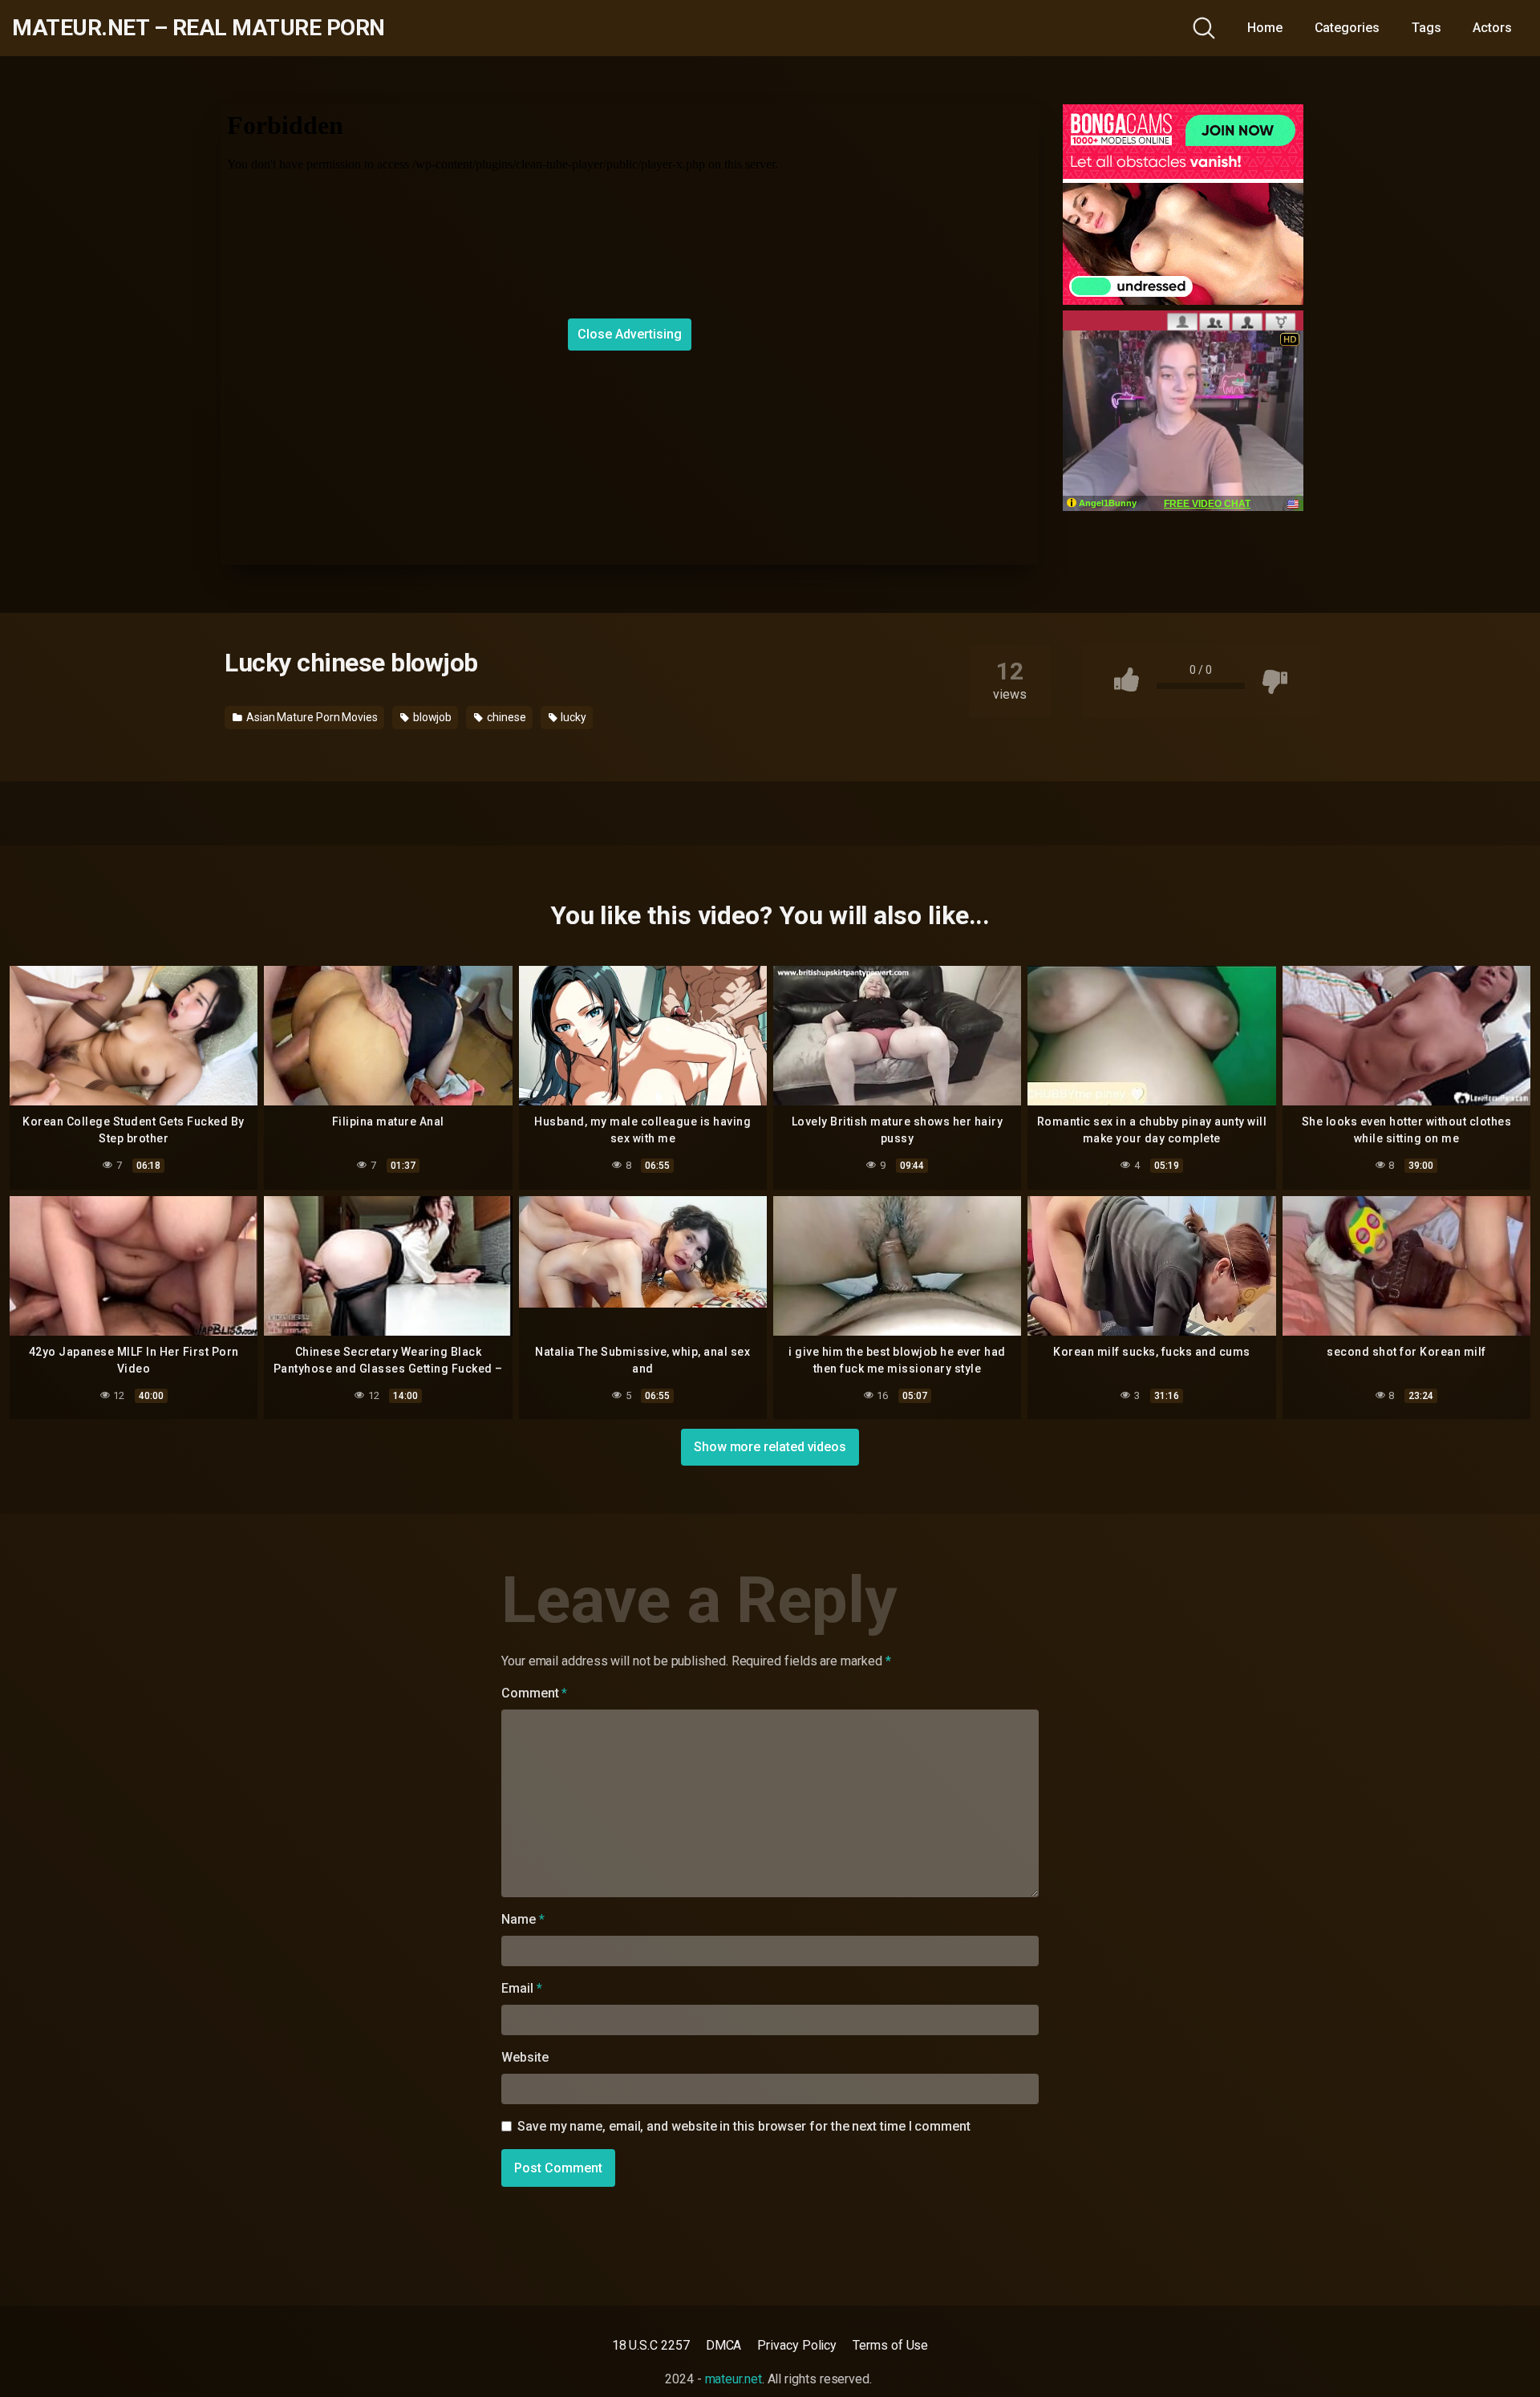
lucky (572, 717)
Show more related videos (770, 1447)
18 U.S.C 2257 (651, 2345)
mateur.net (734, 2379)
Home (1265, 28)
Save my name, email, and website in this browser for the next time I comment (744, 2126)
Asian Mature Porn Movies (311, 717)
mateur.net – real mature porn (199, 28)
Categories (1347, 28)
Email (521, 1988)
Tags (1427, 28)
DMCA (724, 2345)
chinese (505, 717)
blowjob (431, 717)
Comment (534, 1693)
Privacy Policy (797, 2345)
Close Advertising (630, 334)
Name (523, 1919)
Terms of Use (890, 2345)
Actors (1492, 28)
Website (525, 2057)
